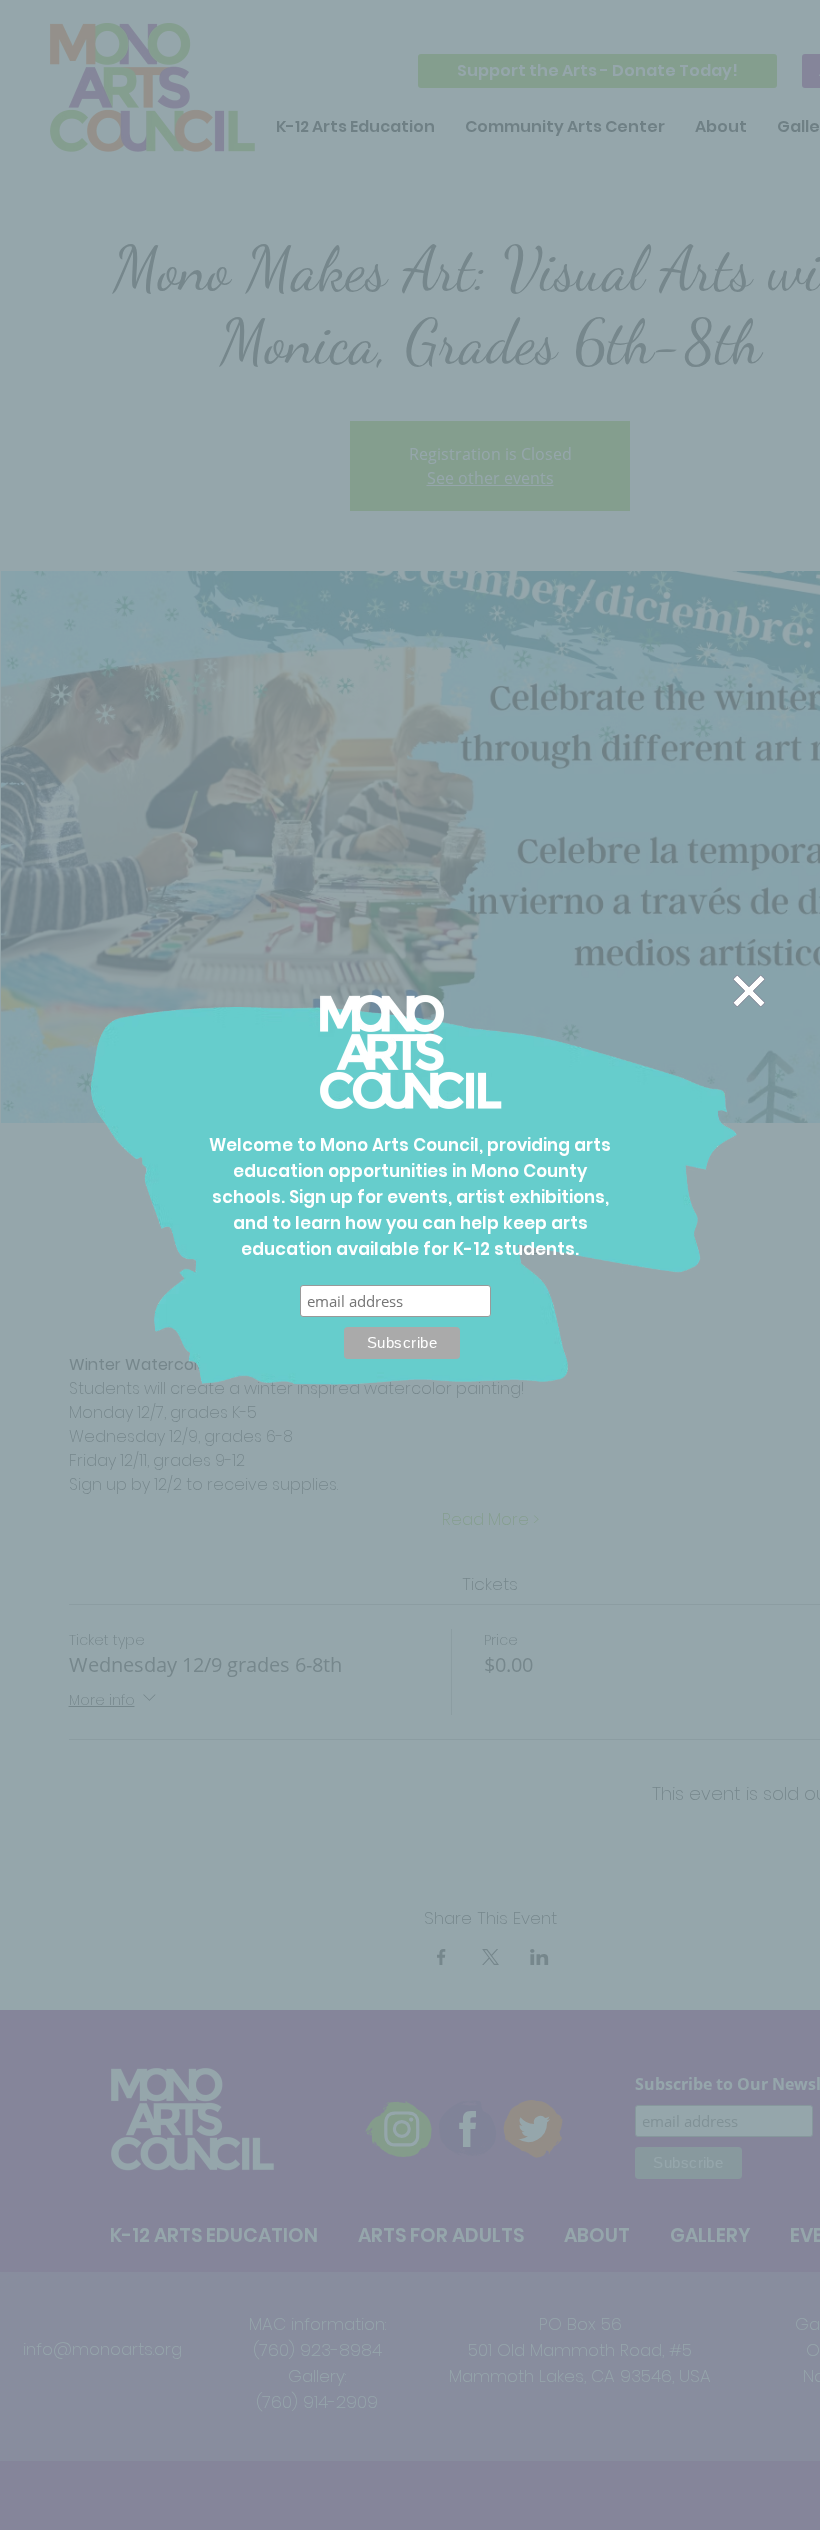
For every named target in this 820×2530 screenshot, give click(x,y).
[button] (749, 991)
